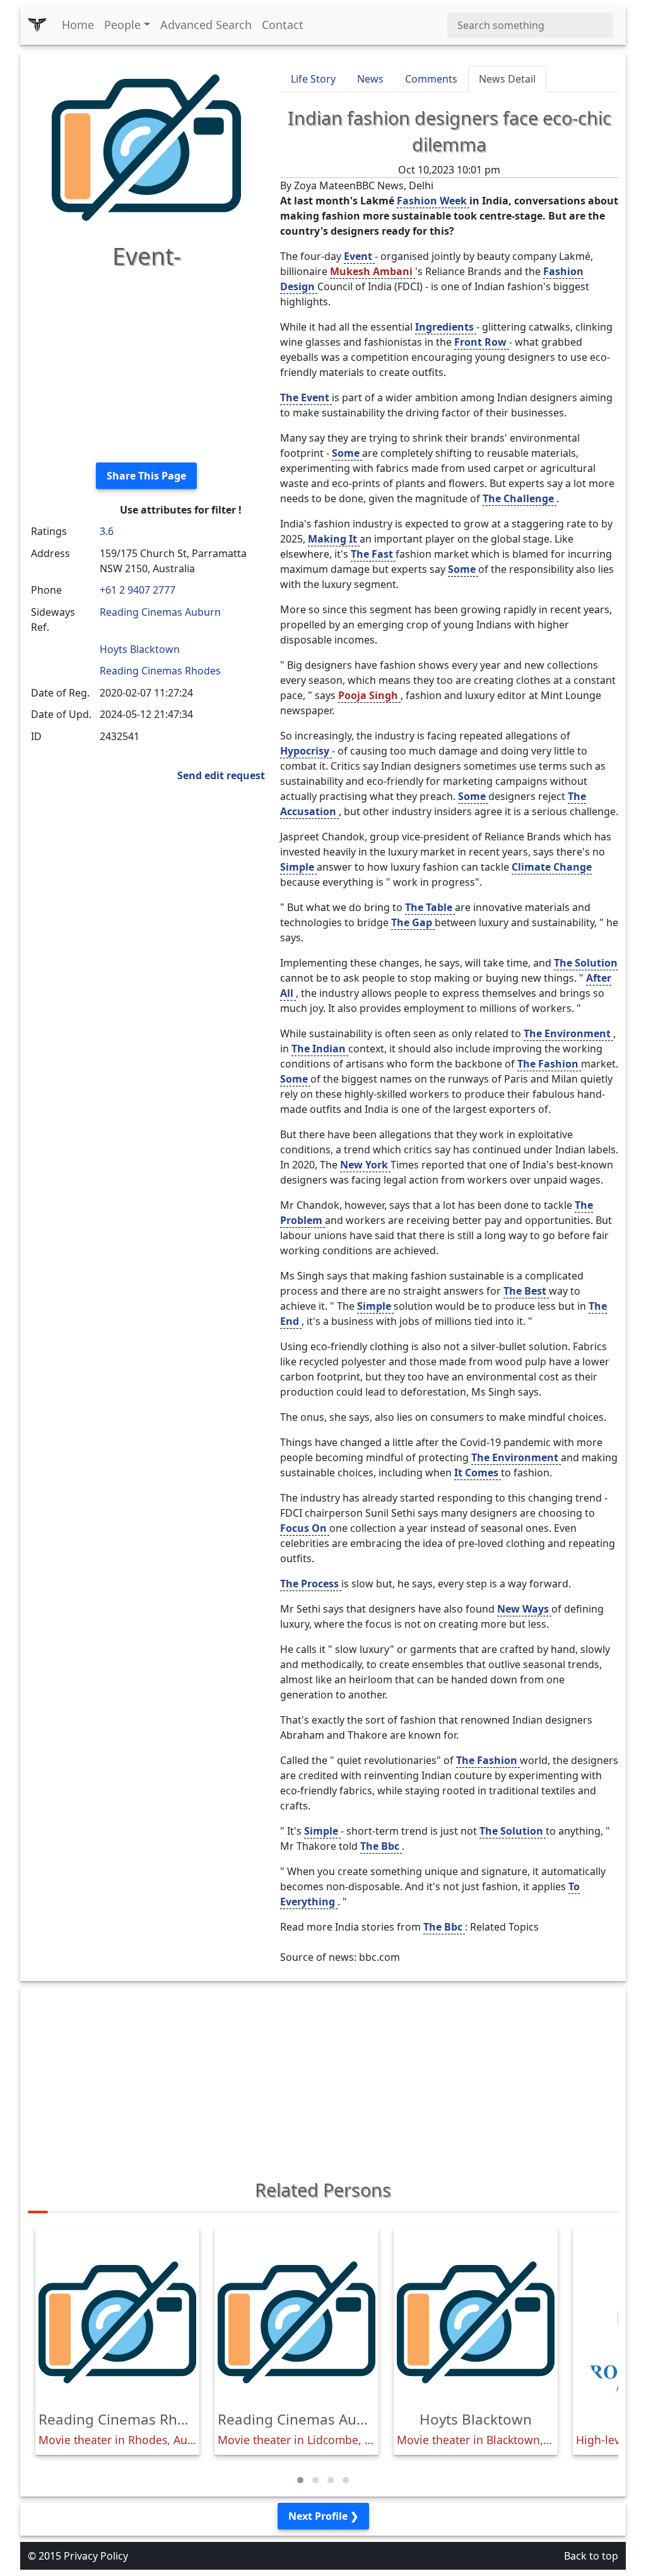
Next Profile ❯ (323, 2516)
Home (78, 25)
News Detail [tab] (507, 79)
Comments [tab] (431, 79)
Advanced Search (206, 25)
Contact (283, 25)
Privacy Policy (96, 2556)
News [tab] (370, 79)
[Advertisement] (146, 364)
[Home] (37, 25)
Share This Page (146, 476)
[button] (300, 2480)
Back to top (591, 2556)
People (122, 25)
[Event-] (146, 146)
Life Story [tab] (313, 79)
